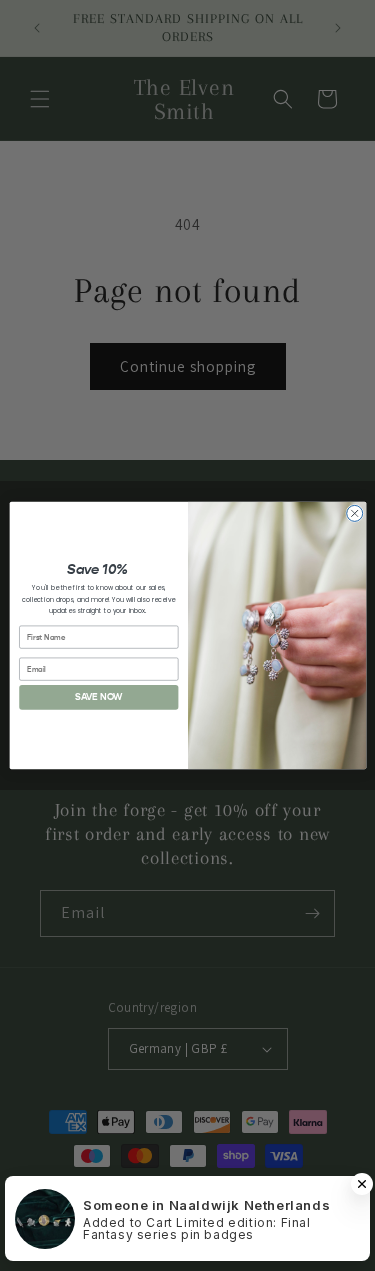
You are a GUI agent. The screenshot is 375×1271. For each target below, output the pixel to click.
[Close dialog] (354, 513)
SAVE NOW (98, 697)
